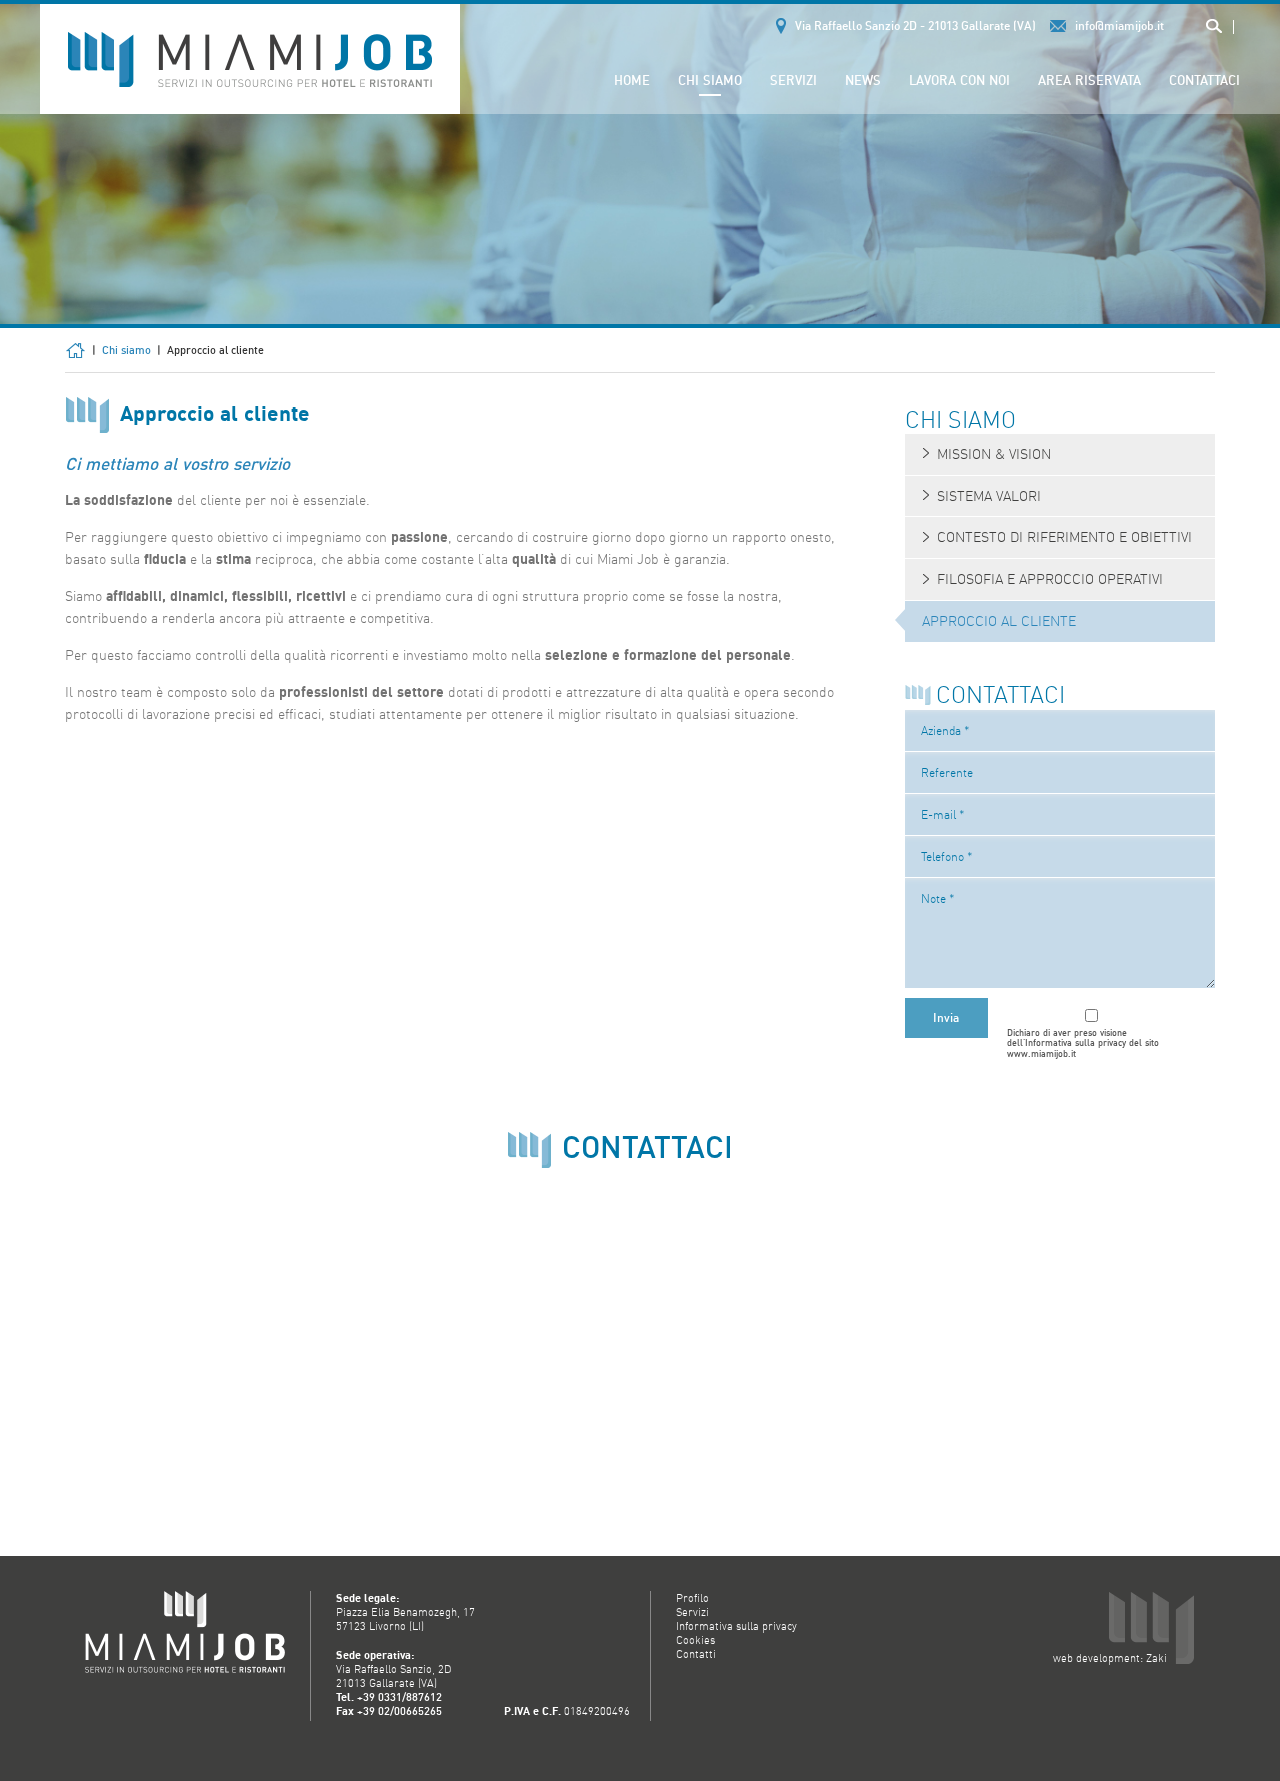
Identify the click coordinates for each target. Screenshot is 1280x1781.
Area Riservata (1089, 80)
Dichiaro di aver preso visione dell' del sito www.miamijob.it (1083, 1044)
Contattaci (1204, 80)
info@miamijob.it (1119, 25)
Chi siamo (710, 80)
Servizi (793, 80)
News (863, 80)
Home (632, 80)
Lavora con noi (959, 80)
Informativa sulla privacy (1075, 1042)
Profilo (692, 1598)
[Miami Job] (250, 57)
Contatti (696, 1654)
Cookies (695, 1640)
